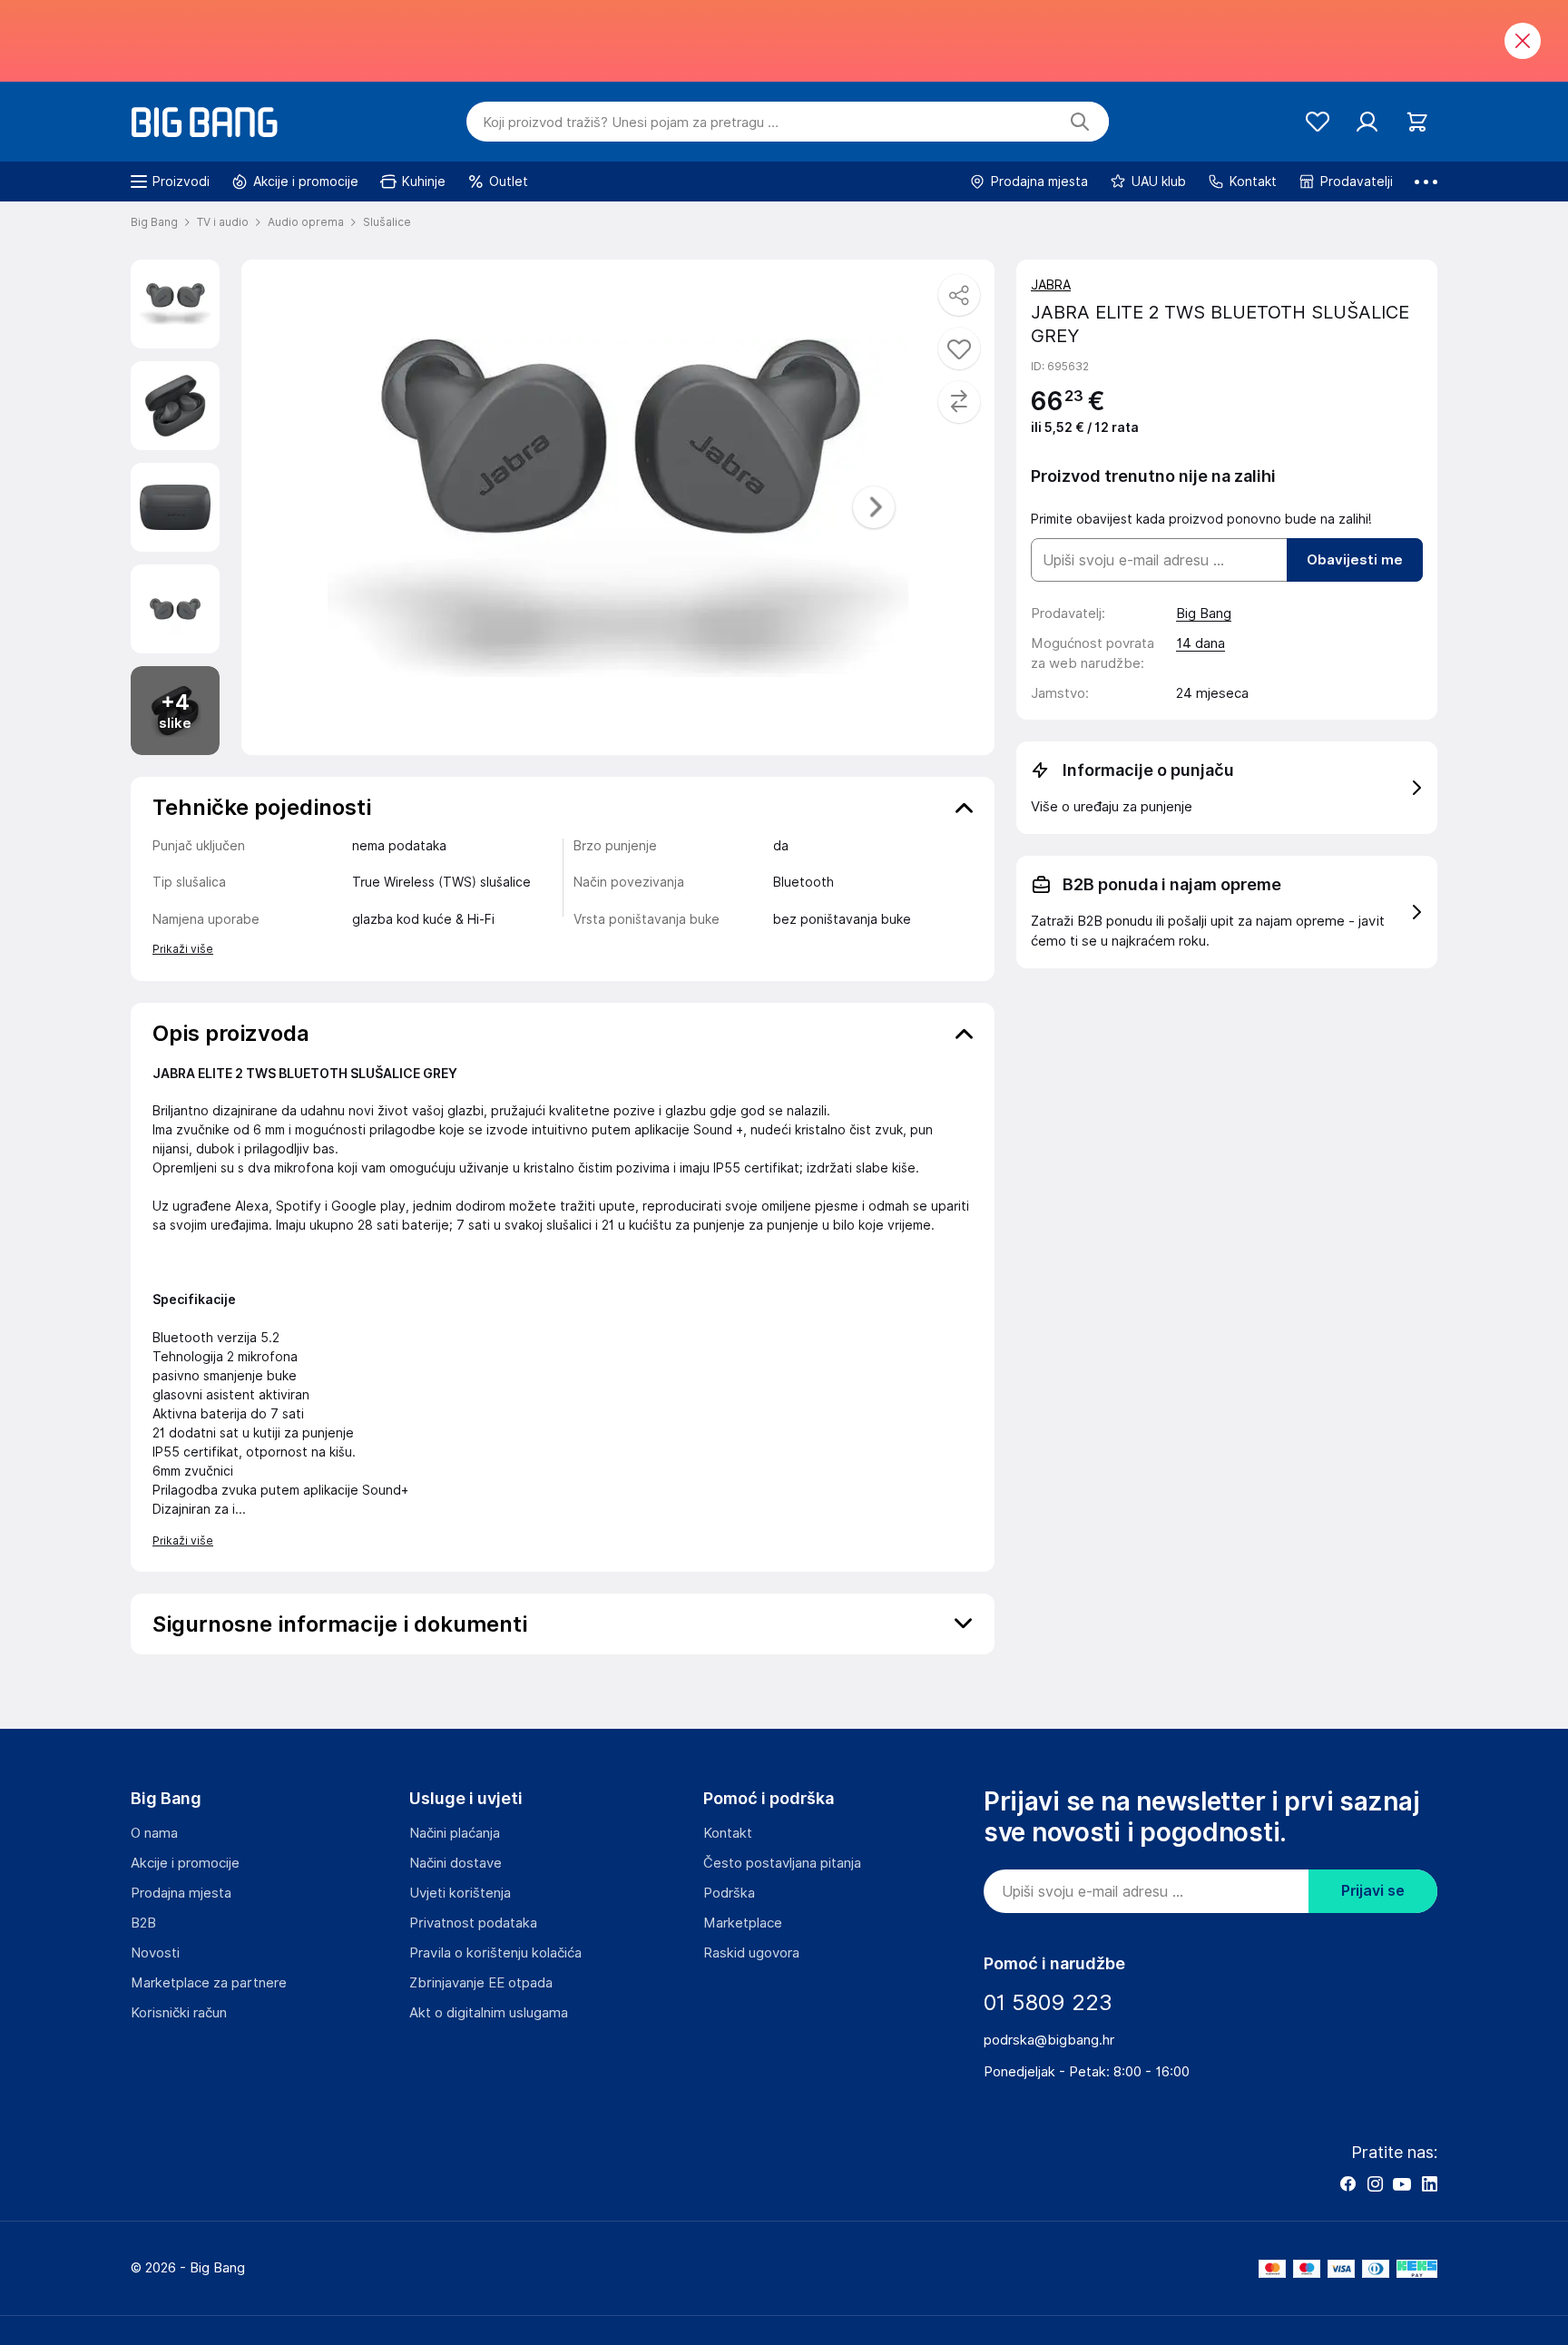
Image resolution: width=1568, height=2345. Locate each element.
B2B (143, 1923)
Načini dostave (456, 1863)
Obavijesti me (1355, 560)
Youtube (1402, 2183)
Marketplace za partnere (209, 1983)
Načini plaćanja (455, 1833)
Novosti (155, 1953)
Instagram (1375, 2183)
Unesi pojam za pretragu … (631, 123)
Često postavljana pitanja (782, 1863)
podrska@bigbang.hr (1049, 2040)
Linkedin (1429, 2183)
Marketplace (743, 1923)
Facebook (1347, 2183)
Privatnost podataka (473, 1923)
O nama (154, 1833)
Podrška (729, 1893)
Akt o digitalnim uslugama (489, 2013)
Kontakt (728, 1833)
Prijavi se (1373, 1891)
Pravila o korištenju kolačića (495, 1953)
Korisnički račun (179, 2013)
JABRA (1051, 285)
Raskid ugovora (751, 1953)
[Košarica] (1417, 122)
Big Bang (1204, 613)
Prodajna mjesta (181, 1893)
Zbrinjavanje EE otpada (481, 1983)
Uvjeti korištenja (460, 1893)
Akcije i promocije (185, 1863)
